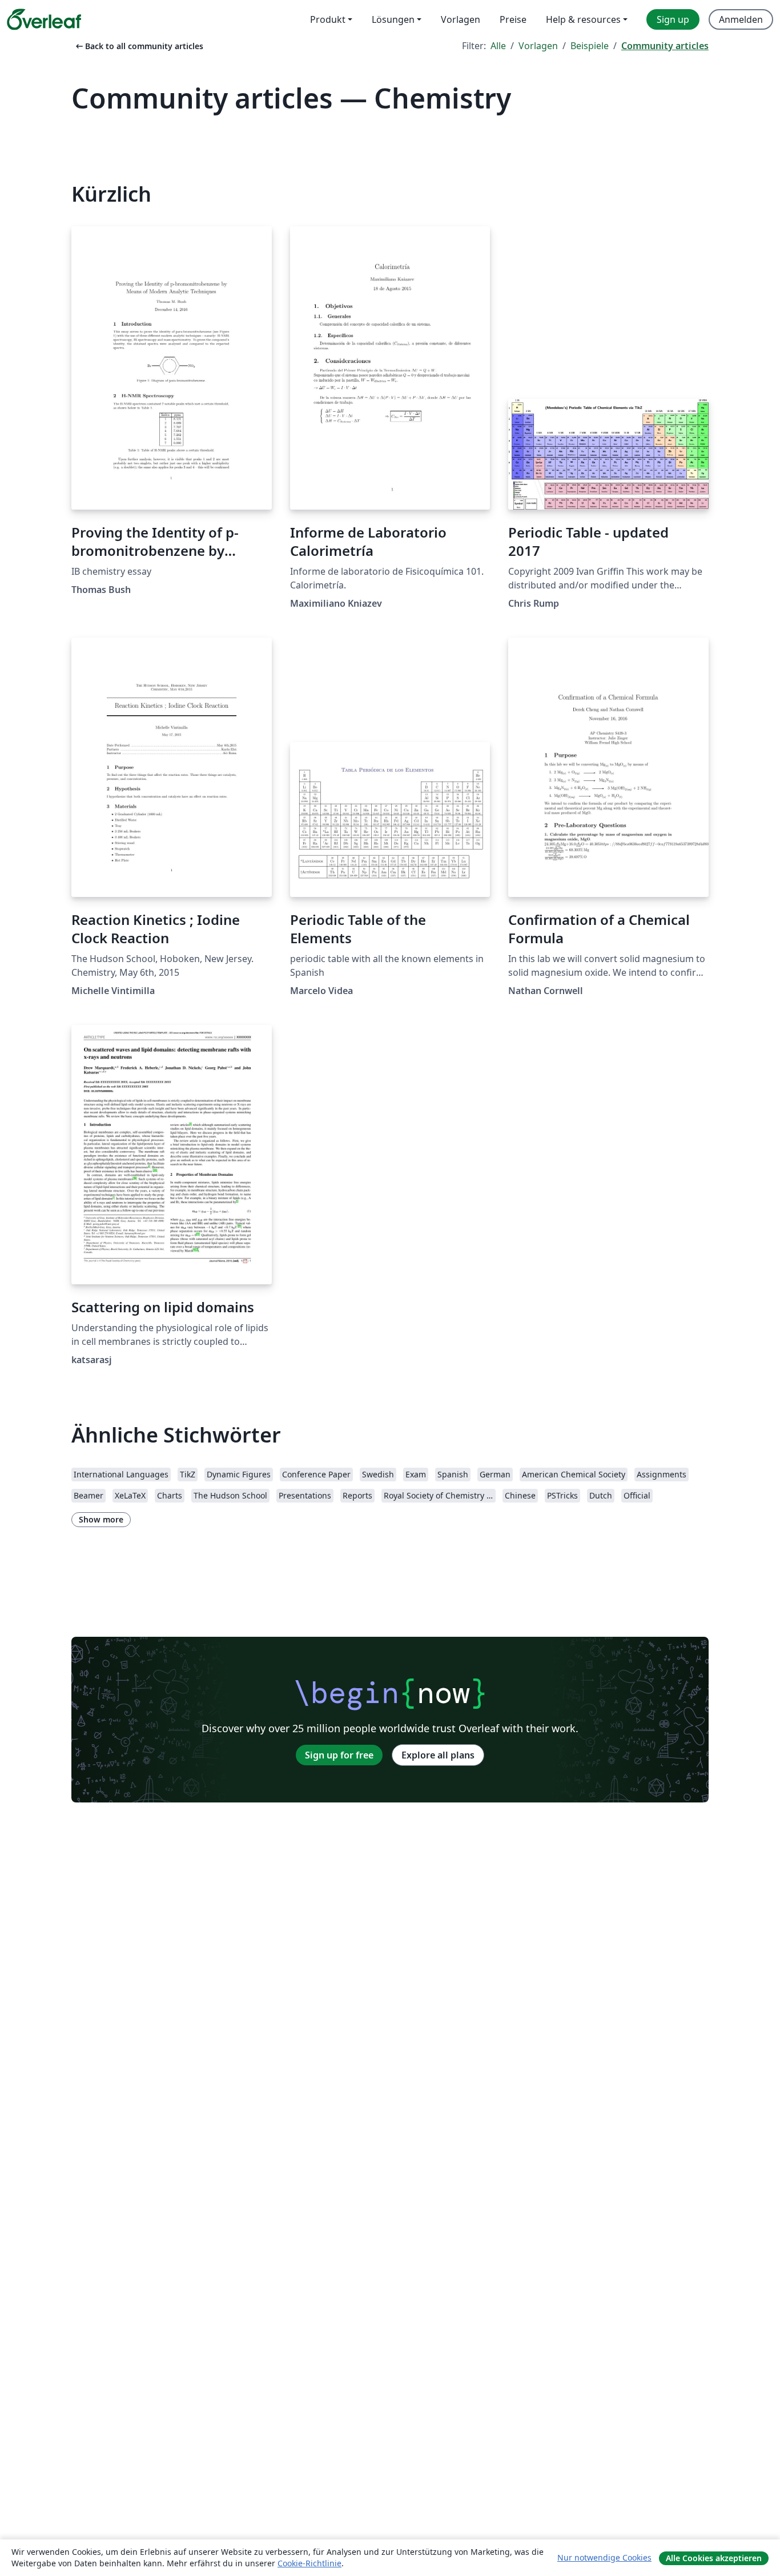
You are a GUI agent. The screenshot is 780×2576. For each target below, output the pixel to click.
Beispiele (590, 46)
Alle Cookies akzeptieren (714, 2558)
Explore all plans (438, 1755)
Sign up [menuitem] (673, 19)
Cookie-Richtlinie (309, 2563)
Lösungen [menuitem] (393, 19)
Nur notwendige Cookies (604, 2557)
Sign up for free (339, 1755)
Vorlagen (538, 46)
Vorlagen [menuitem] (461, 19)
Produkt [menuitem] (328, 19)
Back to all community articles (138, 46)
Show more (101, 1519)
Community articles (665, 46)
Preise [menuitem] (513, 19)
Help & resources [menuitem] (583, 19)
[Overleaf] (44, 19)
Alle (498, 46)
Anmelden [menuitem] (741, 19)
